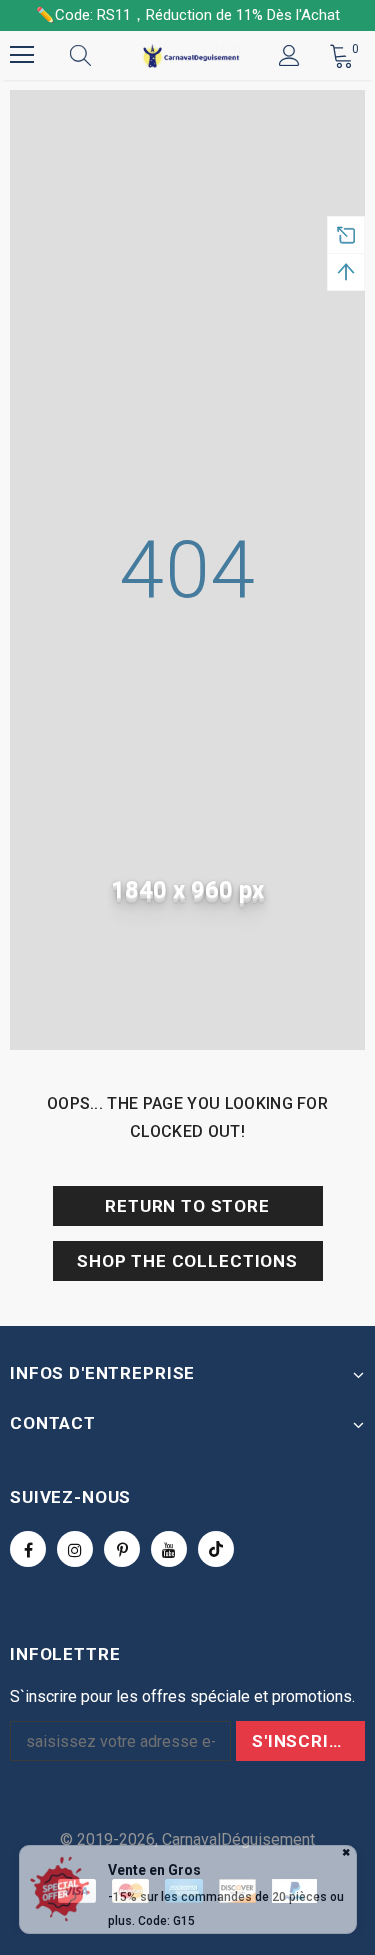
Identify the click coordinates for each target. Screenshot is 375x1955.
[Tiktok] (216, 1549)
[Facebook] (28, 1549)
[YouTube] (169, 1549)
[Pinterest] (122, 1549)
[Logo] (190, 54)
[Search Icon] (100, 55)
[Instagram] (75, 1549)
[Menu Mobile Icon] (22, 55)
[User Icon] (289, 55)
